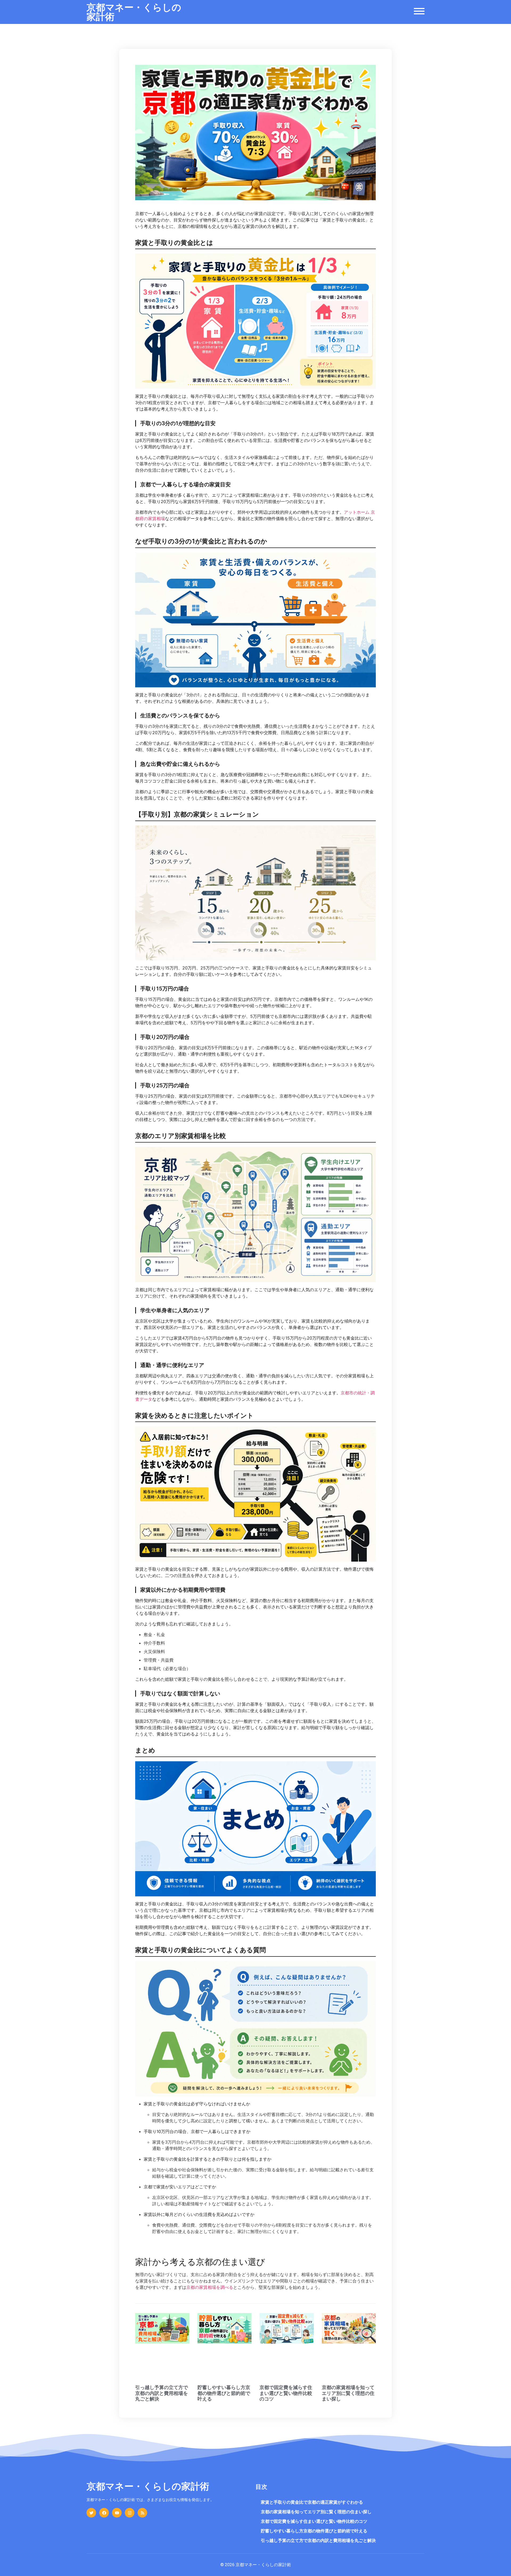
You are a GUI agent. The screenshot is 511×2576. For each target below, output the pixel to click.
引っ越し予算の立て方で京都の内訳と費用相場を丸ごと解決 (162, 2393)
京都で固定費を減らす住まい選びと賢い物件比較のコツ (286, 2393)
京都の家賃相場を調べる (210, 2287)
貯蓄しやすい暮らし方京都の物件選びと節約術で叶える (224, 2393)
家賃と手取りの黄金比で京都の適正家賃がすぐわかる (312, 2502)
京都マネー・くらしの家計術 (134, 12)
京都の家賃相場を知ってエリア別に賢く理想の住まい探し (348, 2393)
